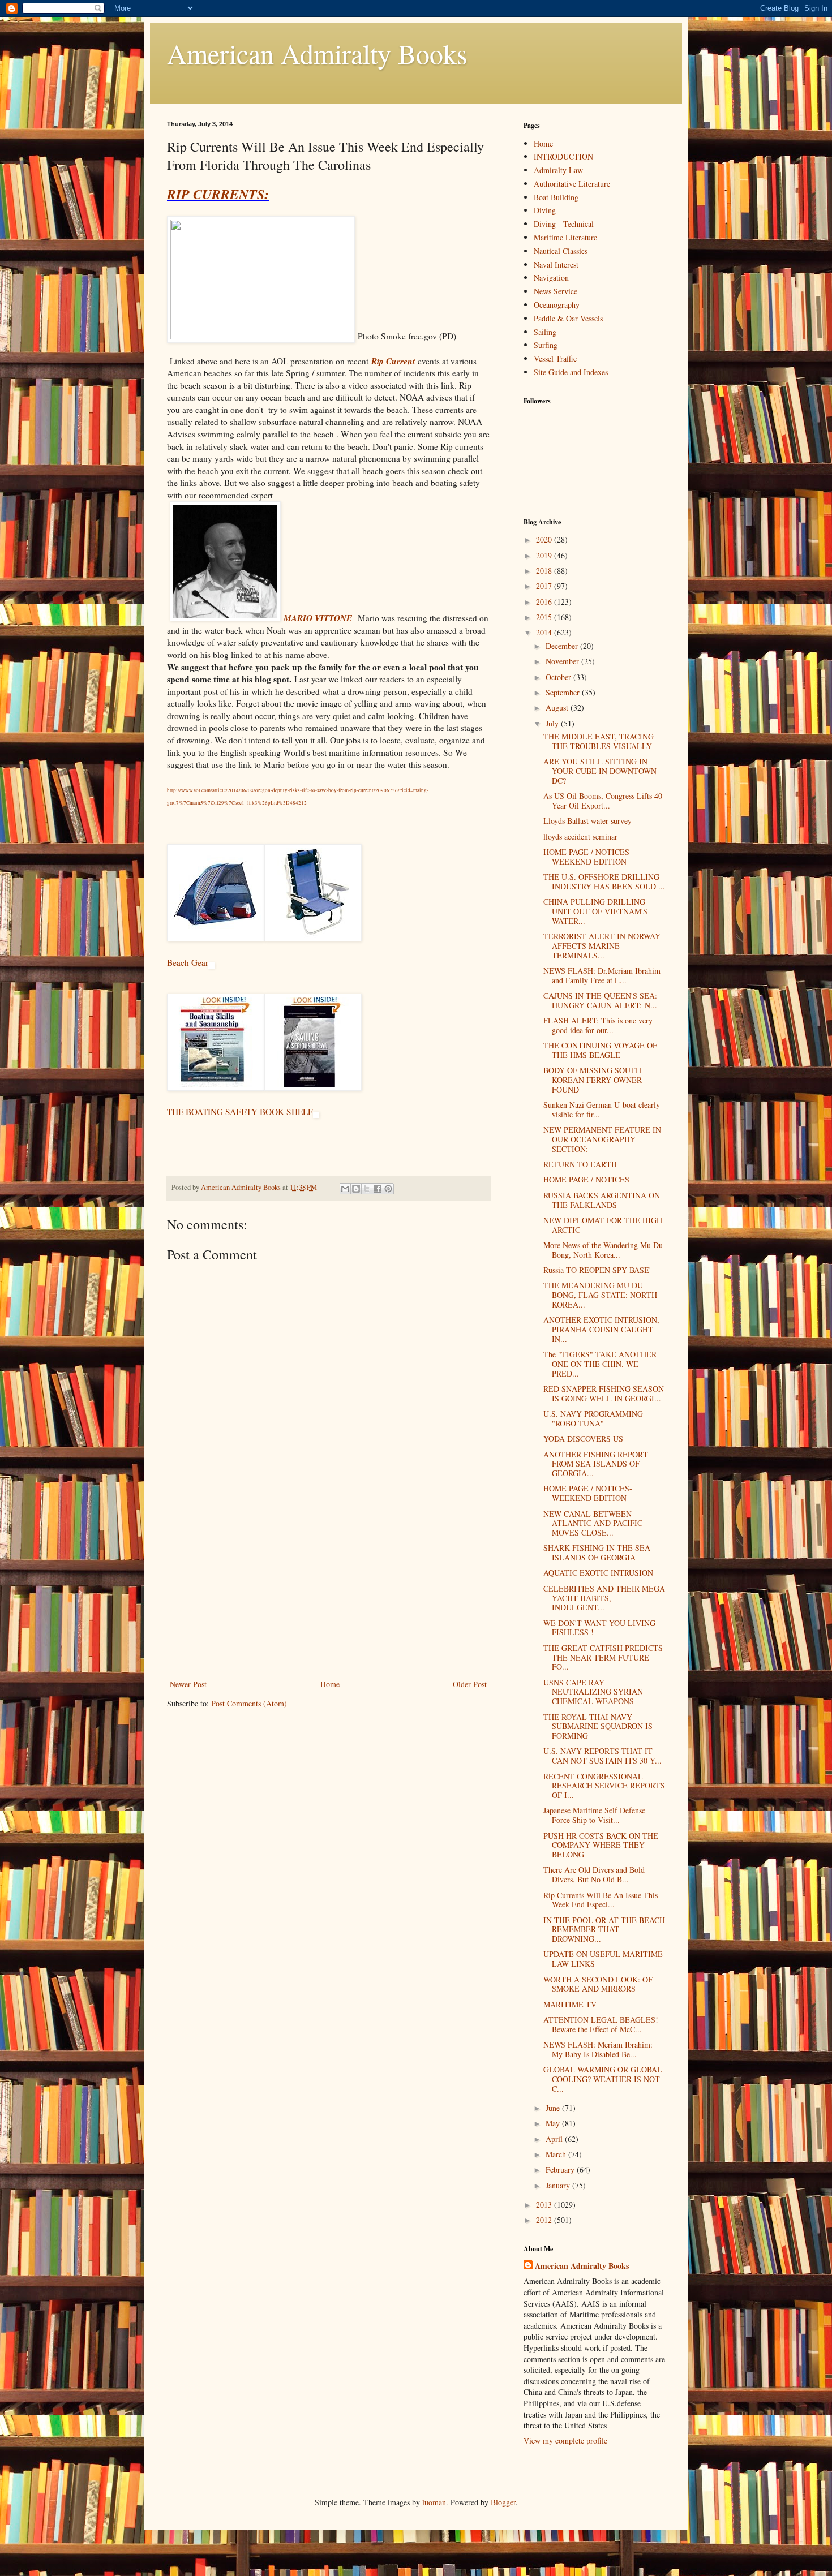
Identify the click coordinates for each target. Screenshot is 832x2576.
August (558, 708)
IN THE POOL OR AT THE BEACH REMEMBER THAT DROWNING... (604, 1930)
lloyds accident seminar (580, 837)
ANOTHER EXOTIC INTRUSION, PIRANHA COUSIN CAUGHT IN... (601, 1329)
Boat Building (556, 197)
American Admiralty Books (317, 53)
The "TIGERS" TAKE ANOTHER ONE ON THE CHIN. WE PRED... (600, 1364)
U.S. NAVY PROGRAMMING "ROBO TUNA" (593, 1418)
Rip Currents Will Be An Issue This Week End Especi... (601, 1900)
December (563, 646)
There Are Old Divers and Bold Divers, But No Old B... (594, 1874)
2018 (545, 571)
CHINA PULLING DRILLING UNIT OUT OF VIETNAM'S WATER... (595, 911)
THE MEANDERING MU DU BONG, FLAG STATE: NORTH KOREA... (600, 1295)
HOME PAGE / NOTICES (586, 1179)
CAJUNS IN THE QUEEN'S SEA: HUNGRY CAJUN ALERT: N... (600, 1000)
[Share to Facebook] (378, 1189)
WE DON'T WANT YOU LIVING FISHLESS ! (599, 1628)
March (557, 2154)
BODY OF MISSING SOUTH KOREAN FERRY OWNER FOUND (593, 1080)
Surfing (546, 345)
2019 (545, 555)
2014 (545, 632)
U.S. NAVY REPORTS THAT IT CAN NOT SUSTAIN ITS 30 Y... (602, 1756)
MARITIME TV (570, 2004)
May (554, 2123)
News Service (556, 291)
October (559, 677)
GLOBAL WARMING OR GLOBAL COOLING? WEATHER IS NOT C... (603, 2079)
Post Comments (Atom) (249, 1703)
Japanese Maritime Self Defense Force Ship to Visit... (594, 1815)
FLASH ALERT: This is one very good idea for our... (598, 1025)
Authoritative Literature (572, 184)
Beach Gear (188, 962)
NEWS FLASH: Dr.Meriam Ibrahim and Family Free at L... (602, 975)
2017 (545, 586)
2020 (545, 539)
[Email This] (345, 1189)
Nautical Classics (561, 251)
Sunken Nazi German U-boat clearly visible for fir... (602, 1109)
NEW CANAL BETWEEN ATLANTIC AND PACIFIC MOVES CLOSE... (593, 1523)
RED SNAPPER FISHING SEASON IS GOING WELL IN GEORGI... (604, 1394)
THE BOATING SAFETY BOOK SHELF (240, 1112)
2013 (545, 2205)
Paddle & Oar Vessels (568, 318)
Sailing (545, 332)
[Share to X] (367, 1189)
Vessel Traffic (555, 358)
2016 (545, 602)
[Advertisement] (328, 1592)
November (563, 661)
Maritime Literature (565, 237)
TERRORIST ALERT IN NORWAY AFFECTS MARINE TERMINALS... (602, 946)
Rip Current (393, 361)
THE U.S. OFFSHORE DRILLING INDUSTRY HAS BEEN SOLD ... (604, 881)
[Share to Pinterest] (388, 1189)
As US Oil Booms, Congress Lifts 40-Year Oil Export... (604, 801)
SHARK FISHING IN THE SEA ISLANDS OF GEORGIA (597, 1553)
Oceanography (557, 305)
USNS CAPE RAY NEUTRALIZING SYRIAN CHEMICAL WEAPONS (593, 1692)
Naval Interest (556, 265)
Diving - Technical (564, 224)
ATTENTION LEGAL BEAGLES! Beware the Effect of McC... (601, 2024)
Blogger (503, 2502)
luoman (434, 2502)
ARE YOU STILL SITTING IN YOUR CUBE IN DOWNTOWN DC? (600, 771)
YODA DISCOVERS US (583, 1438)
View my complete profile (565, 2440)
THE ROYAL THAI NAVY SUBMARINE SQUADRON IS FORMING (598, 1726)
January (559, 2185)
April (555, 2139)
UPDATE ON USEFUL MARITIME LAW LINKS (603, 1959)
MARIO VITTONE (318, 618)
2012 (545, 2220)
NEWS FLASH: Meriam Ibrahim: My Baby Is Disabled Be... (598, 2049)
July (553, 723)
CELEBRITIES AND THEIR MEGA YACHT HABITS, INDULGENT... (604, 1598)
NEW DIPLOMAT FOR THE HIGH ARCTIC (603, 1225)
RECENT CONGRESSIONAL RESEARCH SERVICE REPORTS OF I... (604, 1786)
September (564, 692)
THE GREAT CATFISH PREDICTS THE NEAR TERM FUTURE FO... (603, 1657)
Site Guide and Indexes (571, 372)
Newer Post (188, 1684)
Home (330, 1684)
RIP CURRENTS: (218, 194)
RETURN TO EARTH (580, 1164)
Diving (545, 210)
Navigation (551, 278)
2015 (545, 617)
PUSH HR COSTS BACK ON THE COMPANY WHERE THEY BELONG (601, 1845)
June (554, 2108)
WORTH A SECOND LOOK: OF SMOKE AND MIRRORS (598, 1984)
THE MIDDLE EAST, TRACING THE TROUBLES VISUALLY (599, 741)
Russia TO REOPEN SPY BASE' (597, 1270)
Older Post (470, 1684)
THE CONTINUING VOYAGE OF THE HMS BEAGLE (600, 1050)
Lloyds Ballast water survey (587, 821)
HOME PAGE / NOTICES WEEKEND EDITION (586, 857)
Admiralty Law (558, 170)
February (561, 2169)
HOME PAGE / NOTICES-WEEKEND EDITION (588, 1493)
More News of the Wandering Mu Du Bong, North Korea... (603, 1250)
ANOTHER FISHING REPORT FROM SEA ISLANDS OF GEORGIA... (596, 1464)
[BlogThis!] (356, 1189)
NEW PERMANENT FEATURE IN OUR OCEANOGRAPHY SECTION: (602, 1139)
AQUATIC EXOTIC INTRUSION (598, 1573)
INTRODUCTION (563, 156)
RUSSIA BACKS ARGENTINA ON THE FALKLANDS (602, 1200)
